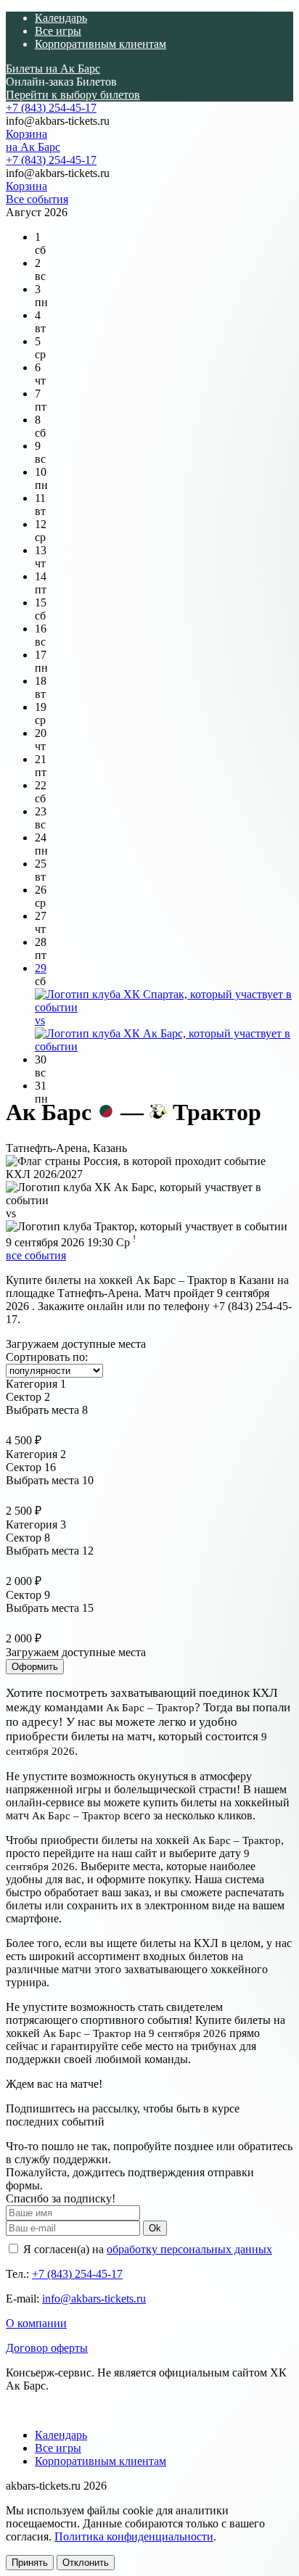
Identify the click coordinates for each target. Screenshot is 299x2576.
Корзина (26, 134)
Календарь (61, 18)
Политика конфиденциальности (134, 2536)
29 (41, 968)
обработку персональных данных (189, 2249)
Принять (30, 2563)
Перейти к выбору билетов (73, 95)
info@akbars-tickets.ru (94, 2299)
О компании (36, 2323)
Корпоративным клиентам (101, 44)
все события (36, 1255)
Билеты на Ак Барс (53, 69)
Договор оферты (47, 2348)
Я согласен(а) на (146, 2249)
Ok (155, 2228)
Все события (37, 199)
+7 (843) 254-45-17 (51, 108)
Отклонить (86, 2563)
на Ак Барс (33, 147)
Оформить (35, 1667)
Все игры (58, 31)
